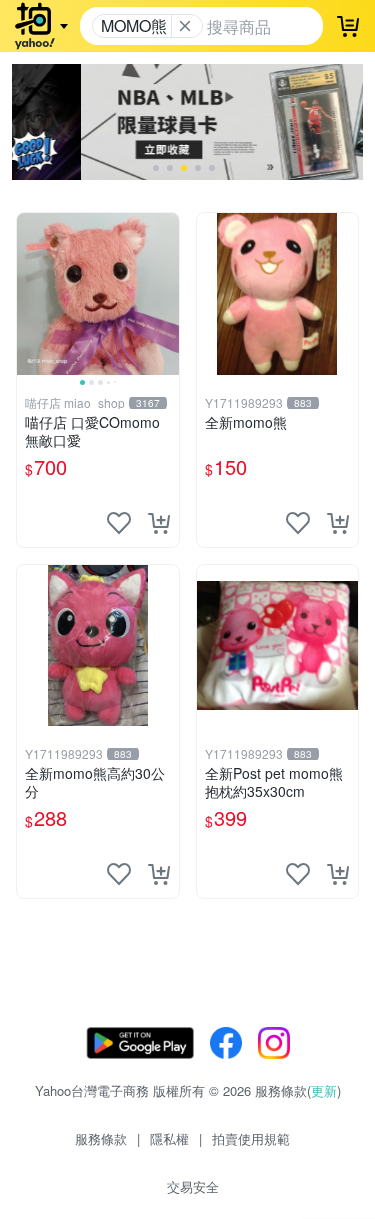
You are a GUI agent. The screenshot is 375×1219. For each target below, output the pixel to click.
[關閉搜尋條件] (185, 26)
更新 (324, 1090)
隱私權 (169, 1138)
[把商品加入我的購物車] (159, 523)
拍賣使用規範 (251, 1138)
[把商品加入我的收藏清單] (119, 523)
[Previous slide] (30, 294)
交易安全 (193, 1186)
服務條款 (101, 1138)
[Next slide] (166, 294)
